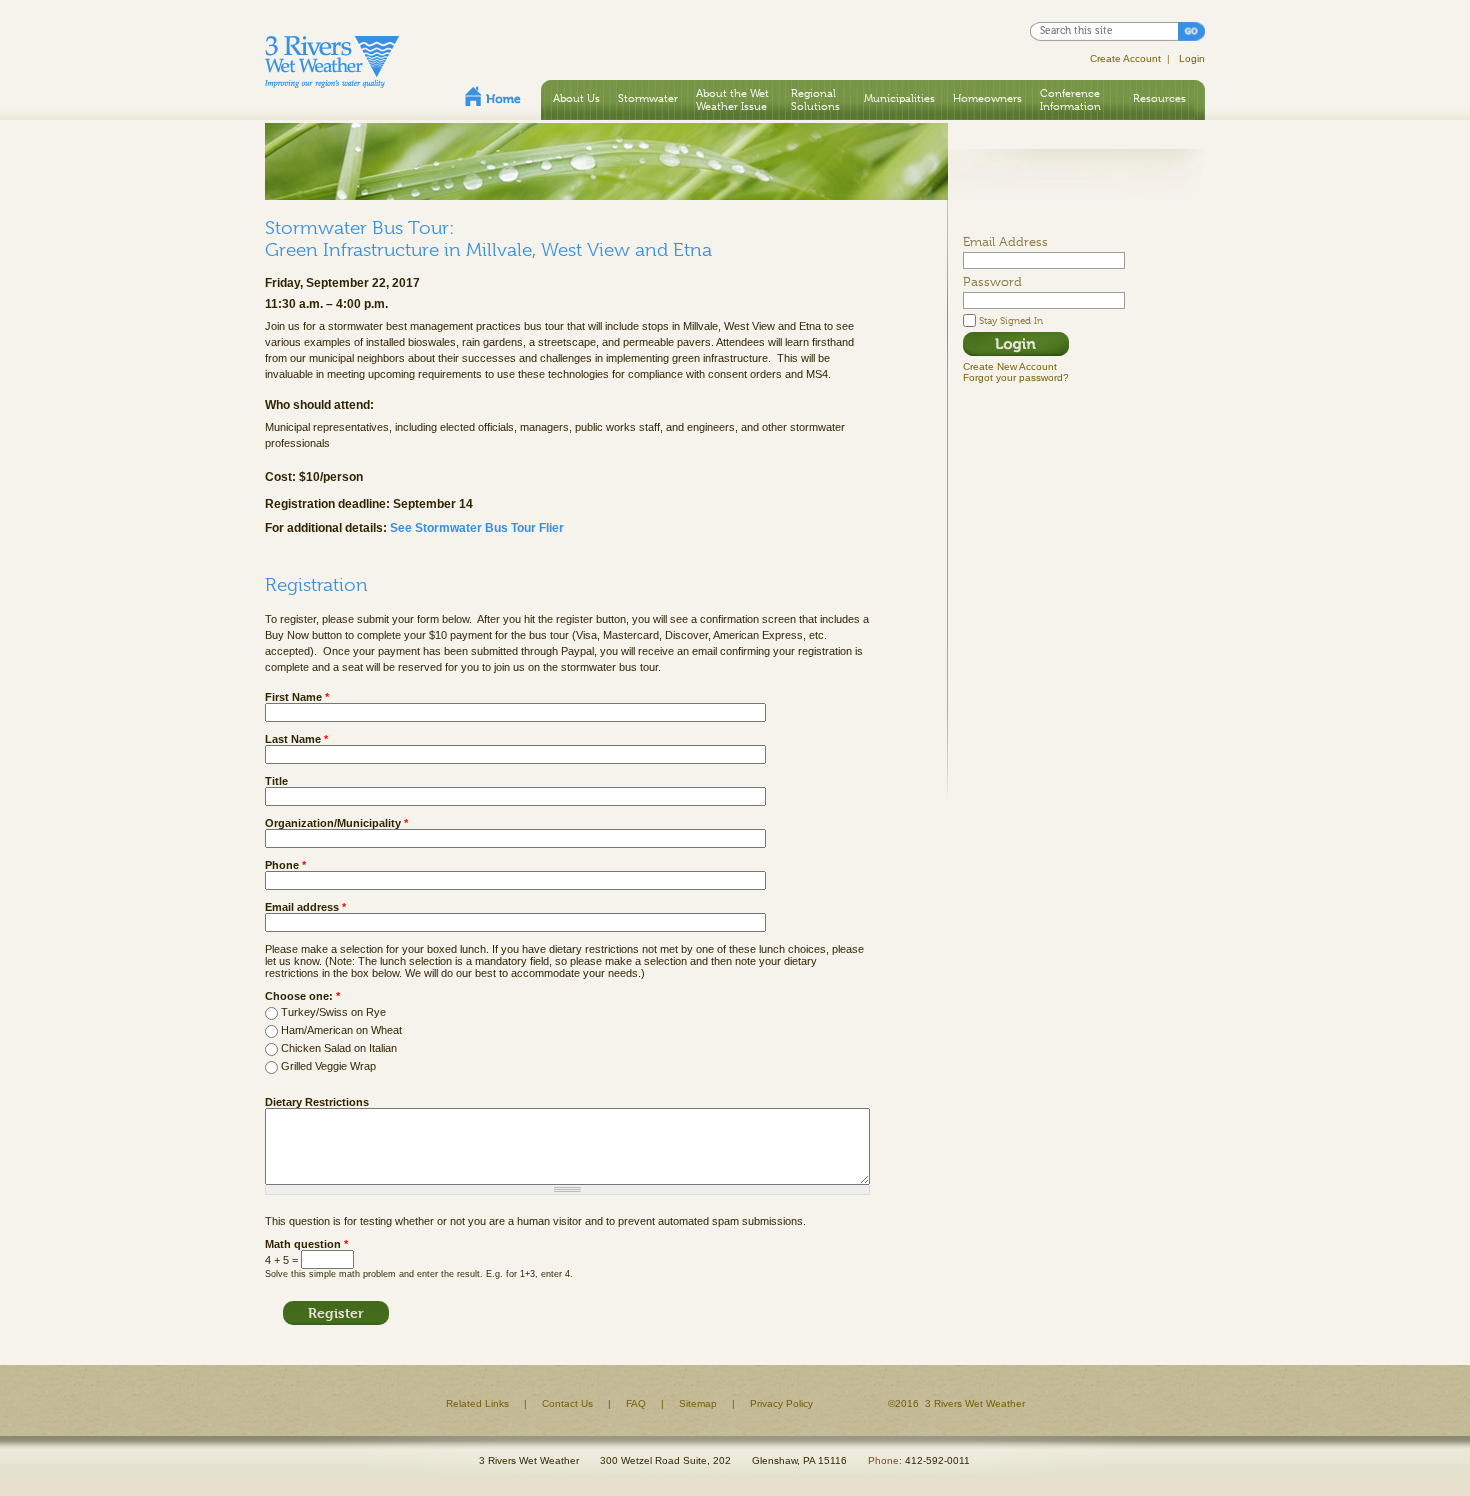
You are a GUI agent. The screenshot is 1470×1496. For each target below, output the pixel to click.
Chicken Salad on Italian (339, 1048)
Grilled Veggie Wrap (328, 1066)
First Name (297, 697)
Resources (1159, 98)
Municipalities (899, 98)
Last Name (296, 739)
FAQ (636, 1403)
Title (276, 781)
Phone (285, 865)
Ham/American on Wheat (341, 1030)
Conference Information (1070, 99)
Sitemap (698, 1403)
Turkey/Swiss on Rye (333, 1012)
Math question (306, 1244)
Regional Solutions (815, 99)
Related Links (477, 1403)
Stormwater (648, 98)
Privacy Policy (781, 1403)
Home (493, 96)
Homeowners (987, 98)
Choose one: (302, 996)
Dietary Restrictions (317, 1102)
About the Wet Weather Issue (732, 99)
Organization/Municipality (336, 823)
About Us (576, 98)
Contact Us (567, 1403)
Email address (305, 907)
